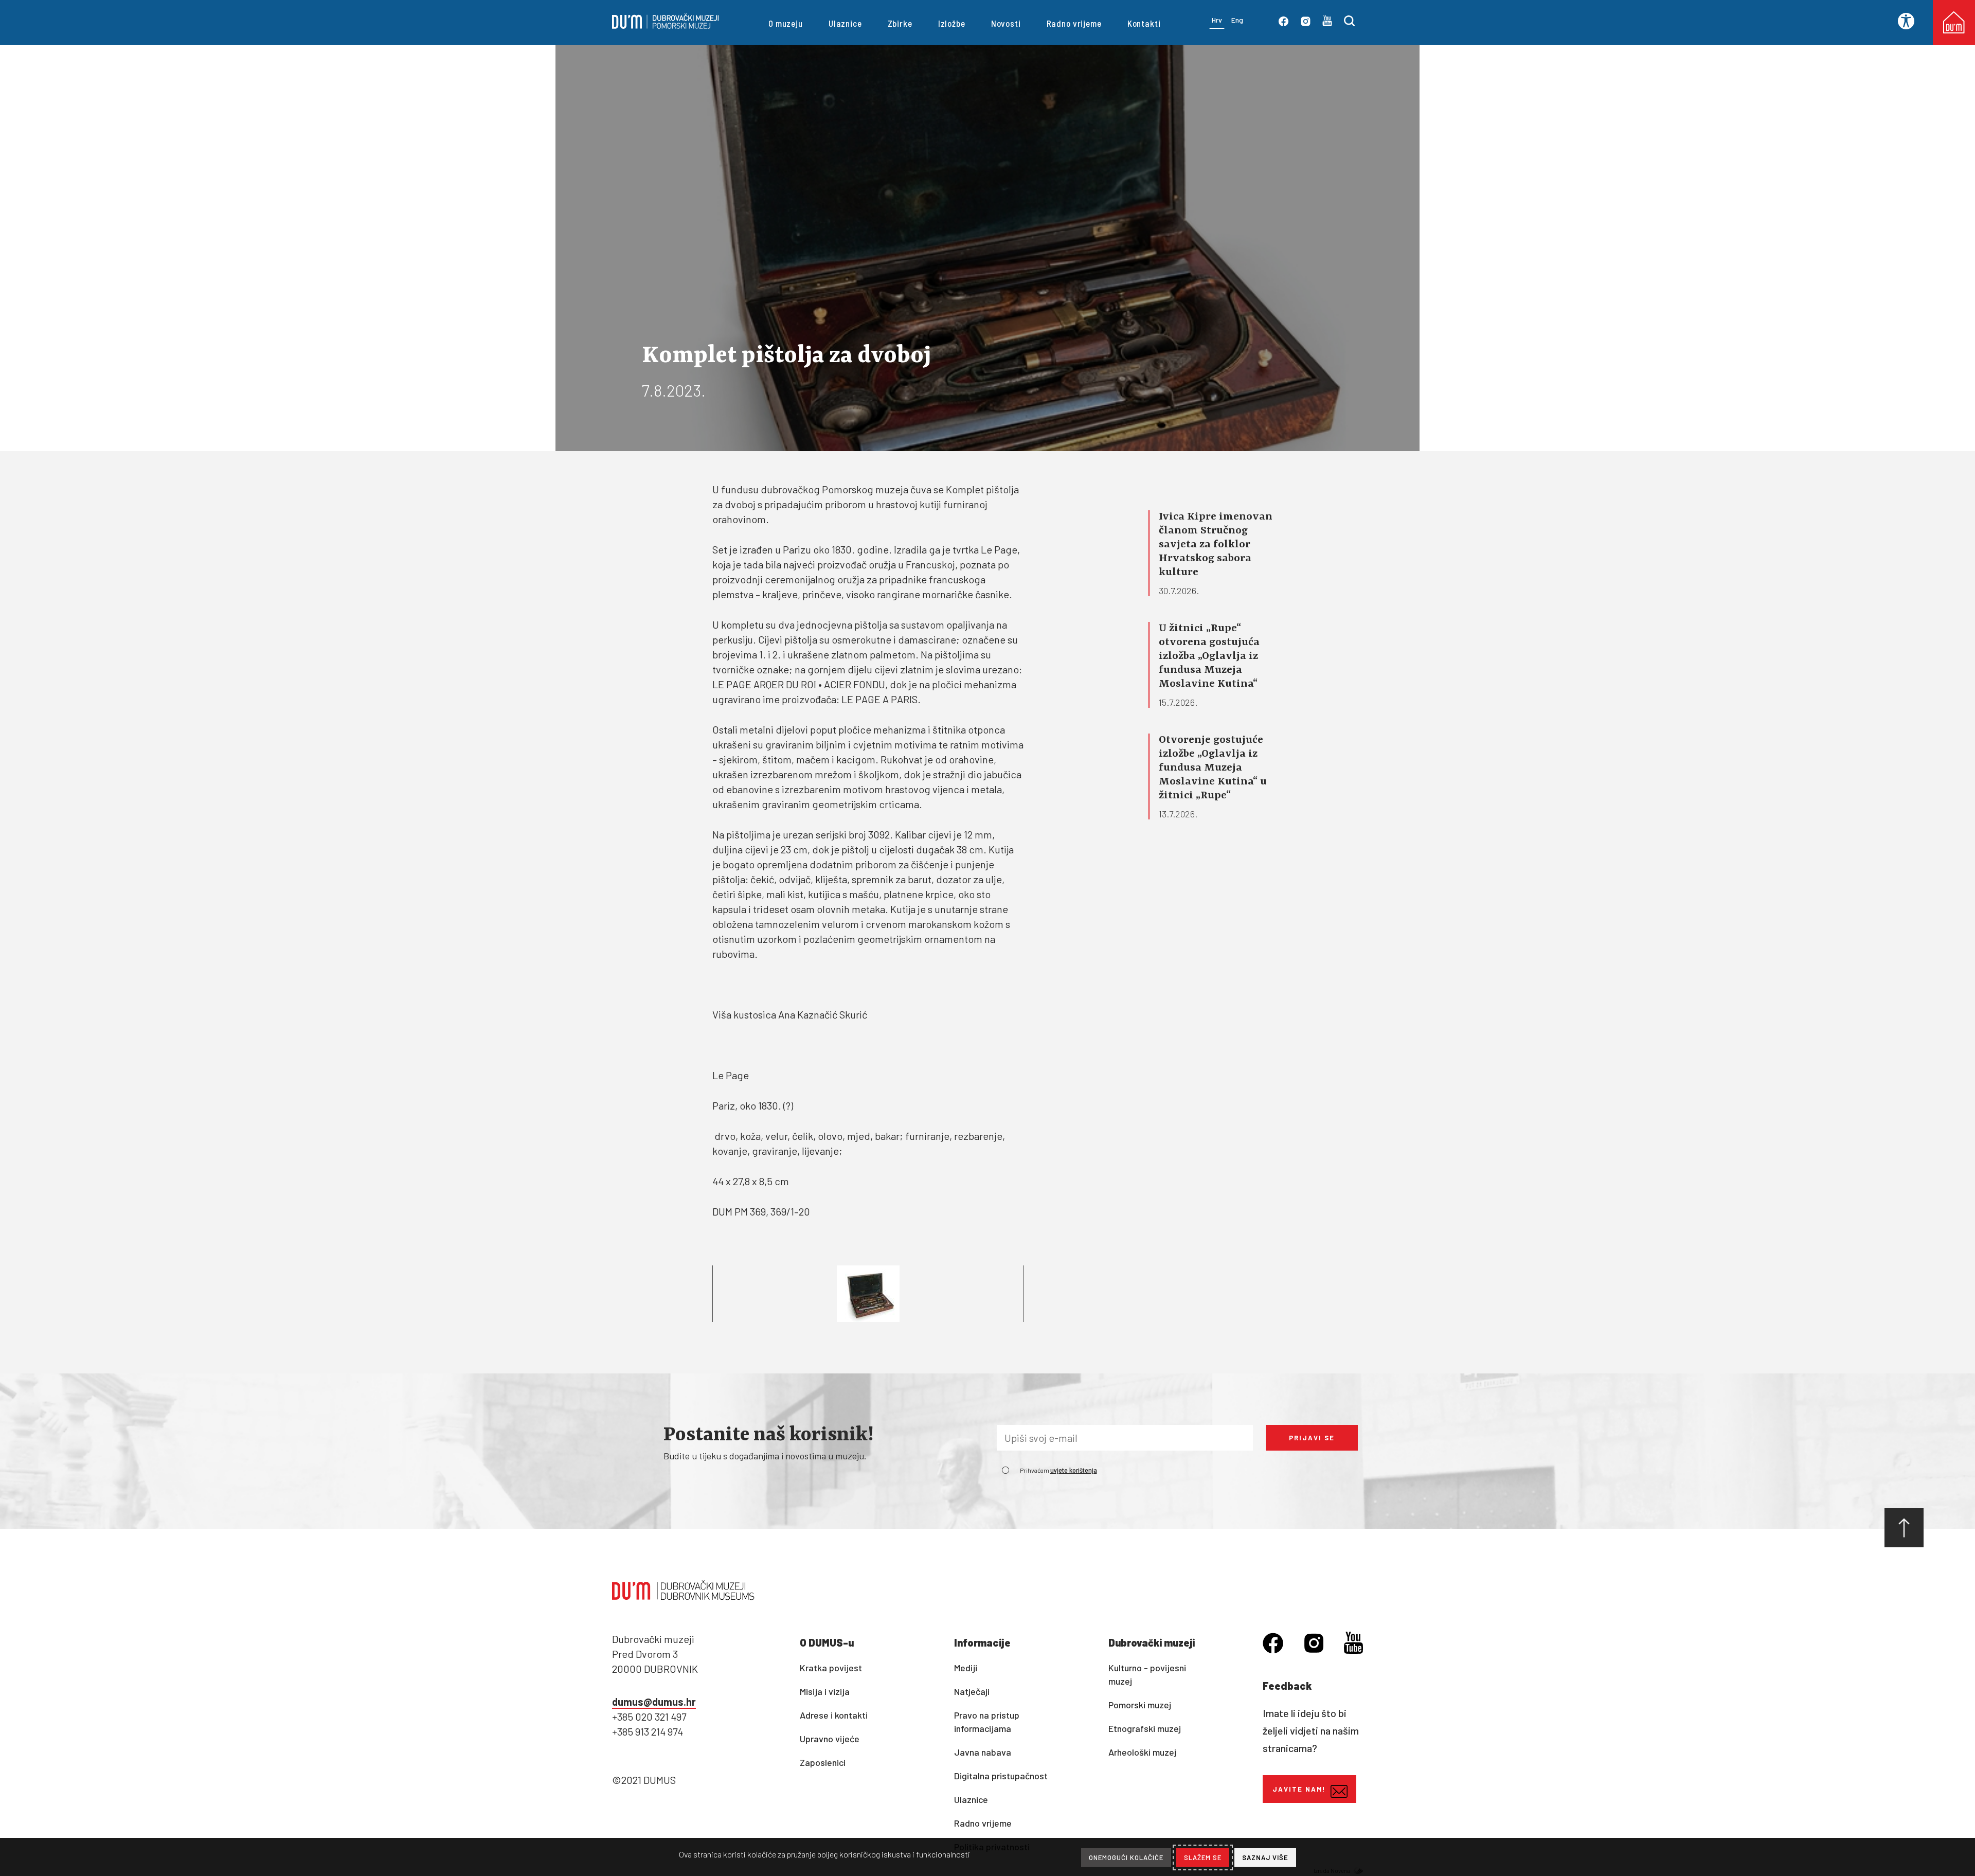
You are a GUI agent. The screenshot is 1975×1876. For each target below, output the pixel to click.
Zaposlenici (823, 1762)
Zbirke (900, 23)
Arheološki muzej (1142, 1752)
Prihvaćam (1058, 1470)
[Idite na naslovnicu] (666, 25)
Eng (1237, 20)
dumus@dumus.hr (654, 1702)
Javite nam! (1299, 1789)
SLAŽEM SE (1203, 1857)
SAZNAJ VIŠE (1265, 1857)
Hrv (1217, 20)
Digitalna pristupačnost (1001, 1776)
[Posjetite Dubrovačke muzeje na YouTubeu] (1327, 23)
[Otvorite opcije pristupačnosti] (1910, 21)
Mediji (966, 1668)
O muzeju (786, 23)
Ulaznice (845, 23)
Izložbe (952, 23)
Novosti (1006, 23)
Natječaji (972, 1691)
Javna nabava (983, 1752)
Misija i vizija (825, 1691)
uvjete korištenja (1074, 1471)
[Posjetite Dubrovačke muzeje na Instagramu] (1306, 23)
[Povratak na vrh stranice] (1904, 1528)
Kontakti (1144, 23)
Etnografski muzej (1145, 1728)
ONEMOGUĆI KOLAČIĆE (1126, 1857)
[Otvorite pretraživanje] (1349, 23)
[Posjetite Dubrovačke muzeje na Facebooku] (1283, 23)
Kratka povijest (831, 1668)
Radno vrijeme (1074, 23)
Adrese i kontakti (834, 1715)
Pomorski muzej (1140, 1705)
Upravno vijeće (830, 1739)
